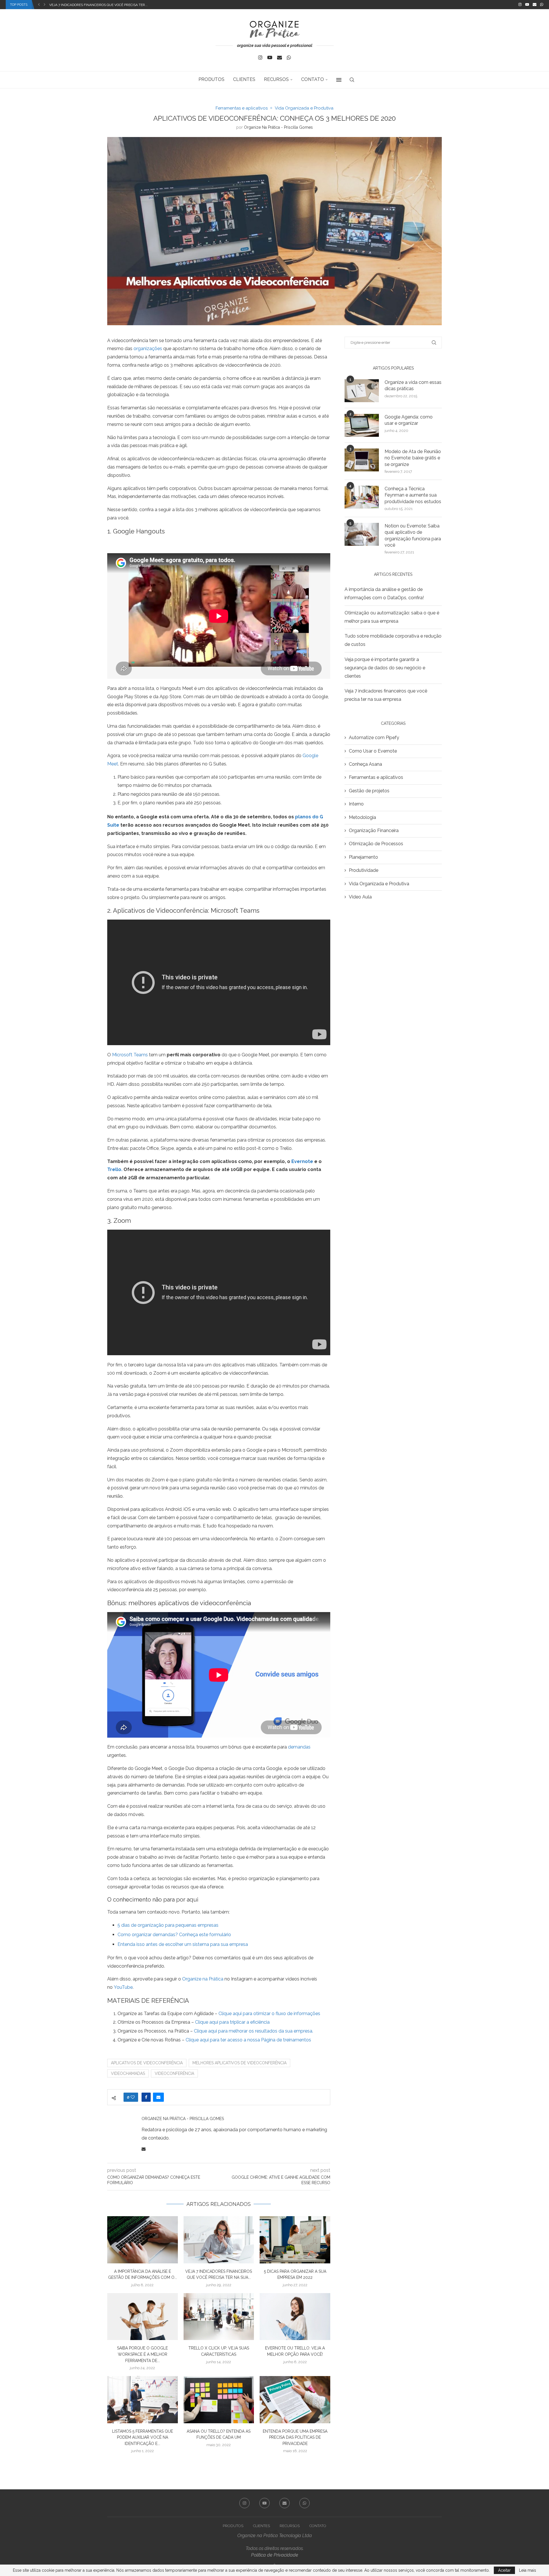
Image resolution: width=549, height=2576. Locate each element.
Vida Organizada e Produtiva (379, 884)
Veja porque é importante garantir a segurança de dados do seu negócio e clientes (385, 668)
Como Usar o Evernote (373, 751)
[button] (39, 5)
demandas (299, 1747)
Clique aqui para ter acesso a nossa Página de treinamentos (248, 2040)
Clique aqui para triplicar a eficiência (232, 2022)
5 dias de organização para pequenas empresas (168, 1925)
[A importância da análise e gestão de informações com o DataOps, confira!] (143, 2240)
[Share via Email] (158, 2097)
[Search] (352, 80)
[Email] (535, 5)
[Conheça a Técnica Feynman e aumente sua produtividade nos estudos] (362, 497)
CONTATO (313, 79)
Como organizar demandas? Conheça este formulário (174, 1935)
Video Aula (360, 897)
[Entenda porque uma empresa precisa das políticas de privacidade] (295, 2400)
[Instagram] (520, 5)
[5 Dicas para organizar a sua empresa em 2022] (295, 2240)
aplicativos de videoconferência (147, 2063)
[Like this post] (133, 2097)
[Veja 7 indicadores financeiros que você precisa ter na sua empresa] (219, 2240)
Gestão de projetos (369, 791)
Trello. (115, 1169)
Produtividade (364, 870)
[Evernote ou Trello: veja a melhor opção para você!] (295, 2317)
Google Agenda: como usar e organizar (409, 420)
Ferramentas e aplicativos (376, 777)
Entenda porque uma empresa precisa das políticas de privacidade (295, 2437)
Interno (356, 804)
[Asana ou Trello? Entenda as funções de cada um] (219, 2400)
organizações (148, 349)
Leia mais (528, 2570)
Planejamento (363, 857)
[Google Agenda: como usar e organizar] (362, 425)
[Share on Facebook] (146, 2097)
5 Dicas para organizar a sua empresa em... (88, 5)
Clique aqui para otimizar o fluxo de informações (269, 2014)
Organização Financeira (374, 830)
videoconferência (174, 2073)
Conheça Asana (365, 764)
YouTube (123, 1987)
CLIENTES (244, 79)
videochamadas (128, 2073)
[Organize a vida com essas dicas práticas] (362, 391)
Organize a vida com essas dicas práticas (413, 385)
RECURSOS (276, 79)
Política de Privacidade (275, 2555)
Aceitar (504, 2570)
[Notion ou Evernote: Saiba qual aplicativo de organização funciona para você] (362, 534)
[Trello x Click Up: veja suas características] (219, 2317)
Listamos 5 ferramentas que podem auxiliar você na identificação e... (143, 2437)
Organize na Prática (203, 1979)
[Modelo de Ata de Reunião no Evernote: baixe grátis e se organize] (362, 460)
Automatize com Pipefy (374, 738)
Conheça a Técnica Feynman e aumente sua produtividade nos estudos (413, 495)
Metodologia (362, 817)
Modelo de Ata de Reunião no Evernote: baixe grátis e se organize (413, 458)
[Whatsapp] (542, 5)
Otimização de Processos (376, 844)
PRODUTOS (211, 79)
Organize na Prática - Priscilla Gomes (278, 127)
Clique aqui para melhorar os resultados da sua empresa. (253, 2031)
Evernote (302, 1161)
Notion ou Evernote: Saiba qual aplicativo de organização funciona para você (413, 535)
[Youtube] (527, 5)
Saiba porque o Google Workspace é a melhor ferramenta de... (142, 2354)
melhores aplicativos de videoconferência (239, 2063)
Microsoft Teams (130, 1055)
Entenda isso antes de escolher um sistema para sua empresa (183, 1944)
